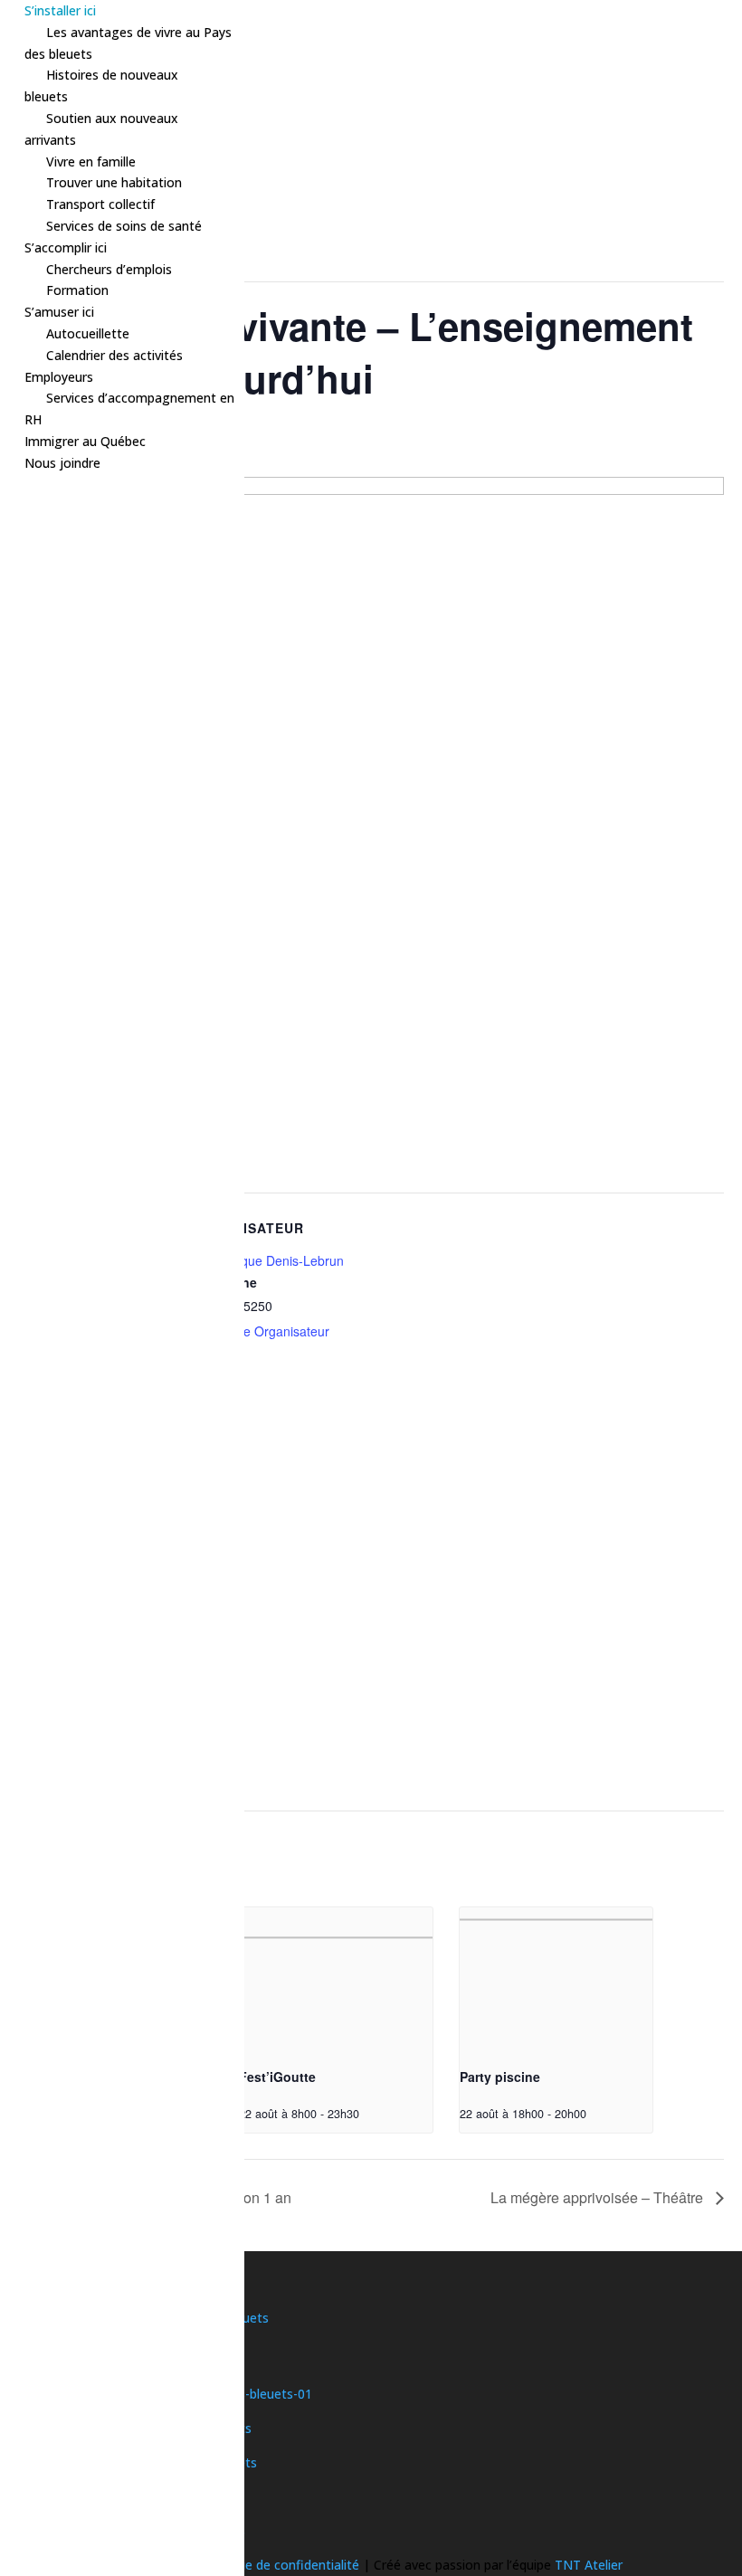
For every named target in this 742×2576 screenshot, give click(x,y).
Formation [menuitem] (77, 290)
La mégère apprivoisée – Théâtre (599, 2197)
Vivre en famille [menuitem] (91, 162)
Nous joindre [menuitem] (62, 463)
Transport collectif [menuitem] (100, 204)
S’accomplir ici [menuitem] (66, 247)
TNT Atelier (589, 2565)
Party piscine (500, 2077)
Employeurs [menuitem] (59, 377)
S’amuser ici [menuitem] (59, 312)
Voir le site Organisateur (261, 1331)
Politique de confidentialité (282, 2565)
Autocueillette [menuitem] (88, 333)
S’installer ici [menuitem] (60, 10)
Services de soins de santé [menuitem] (124, 226)
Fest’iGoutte (277, 2077)
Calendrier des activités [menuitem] (114, 355)
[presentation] (335, 1980)
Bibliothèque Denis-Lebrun (268, 1260)
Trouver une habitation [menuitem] (114, 182)
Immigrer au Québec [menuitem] (85, 441)
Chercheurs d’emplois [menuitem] (109, 269)
